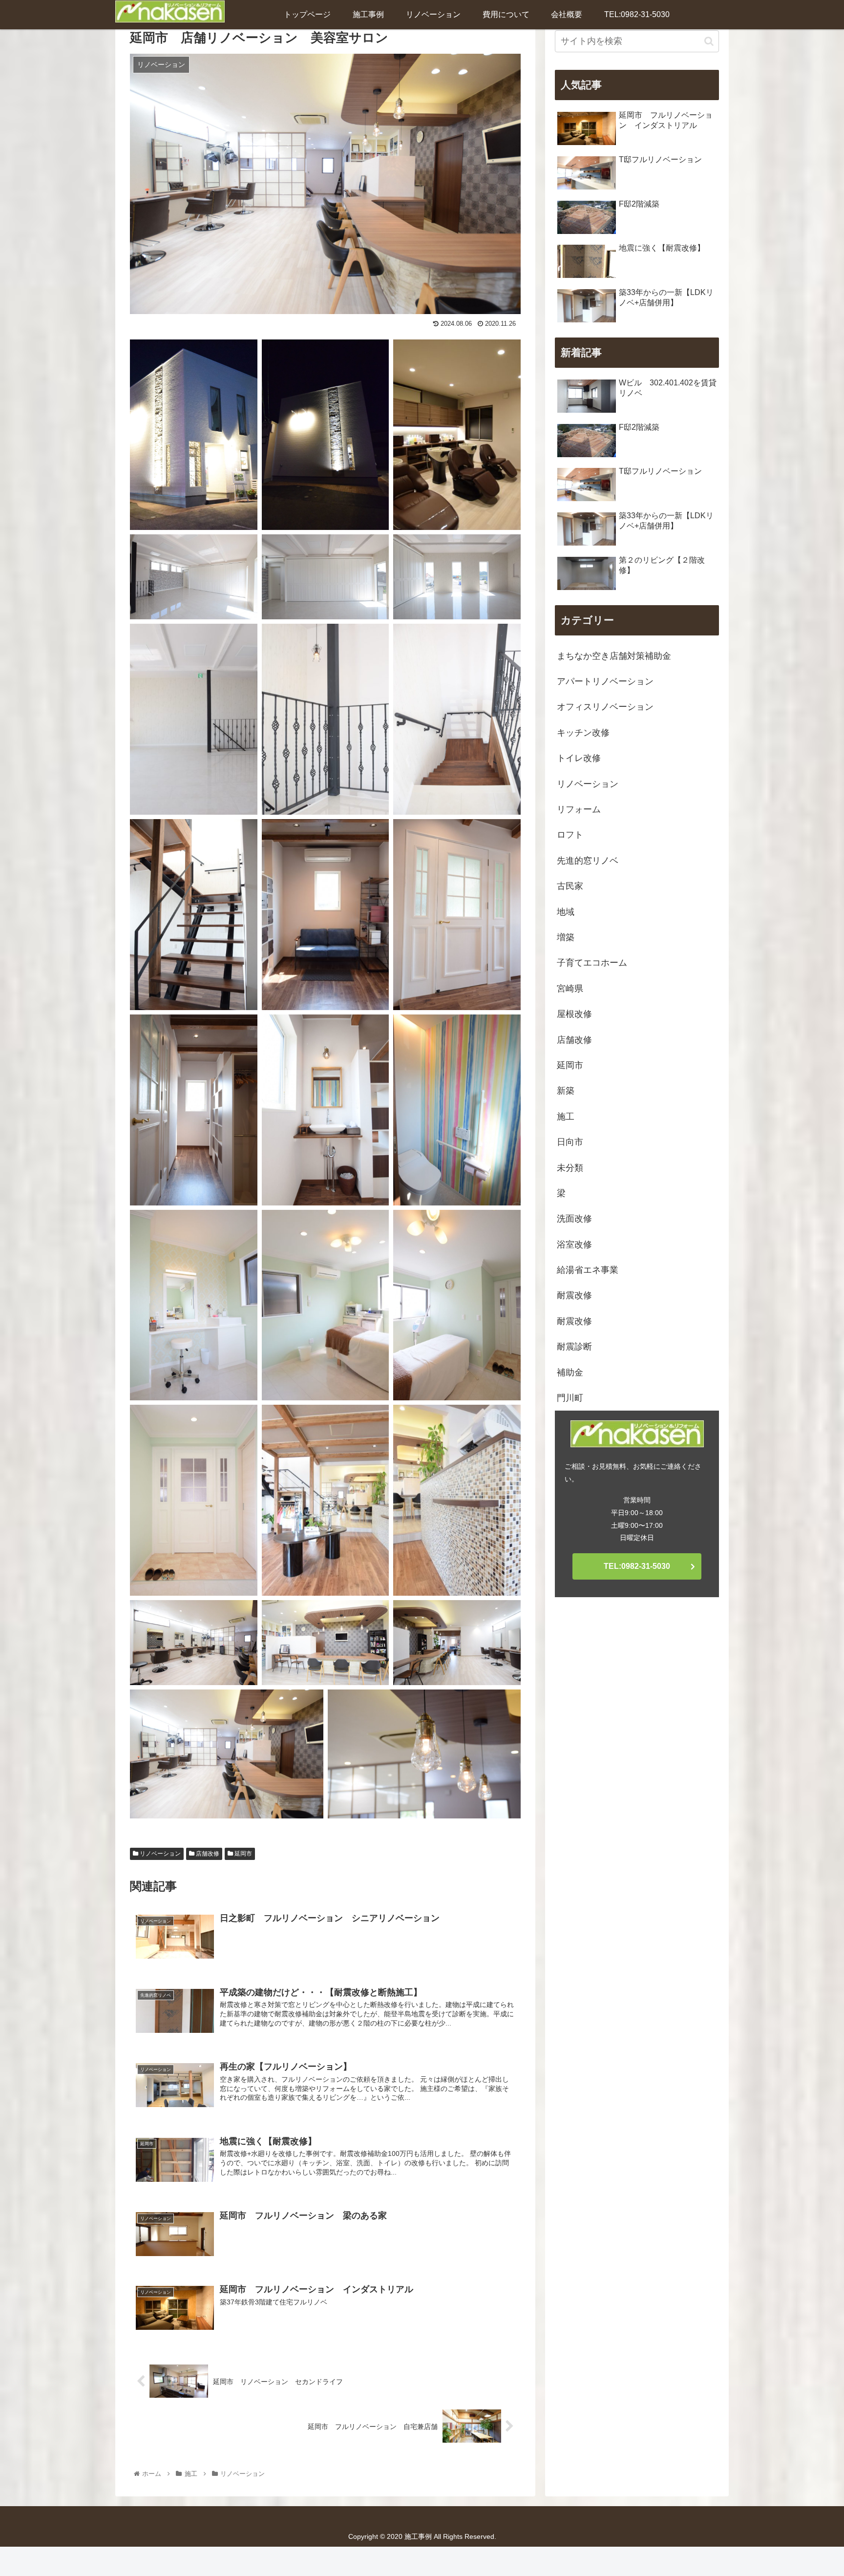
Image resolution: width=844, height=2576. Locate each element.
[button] (709, 41)
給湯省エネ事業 (588, 1270)
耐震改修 (574, 1295)
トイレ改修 (579, 758)
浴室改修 (574, 1245)
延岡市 (243, 1854)
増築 (566, 937)
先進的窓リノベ (588, 861)
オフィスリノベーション (605, 707)
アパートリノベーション (605, 681)
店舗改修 (207, 1854)
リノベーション (159, 1854)
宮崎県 (570, 989)
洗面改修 (574, 1219)
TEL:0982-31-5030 (637, 1566)
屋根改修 (574, 1014)
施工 (566, 1117)
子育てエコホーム (592, 963)
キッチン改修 (583, 733)
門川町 (570, 1398)
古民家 (570, 886)
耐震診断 (574, 1347)
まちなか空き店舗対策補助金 (614, 656)
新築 (566, 1091)
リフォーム (579, 809)
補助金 (570, 1372)
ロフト (570, 835)
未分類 (570, 1168)
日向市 (570, 1142)
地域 (566, 912)
